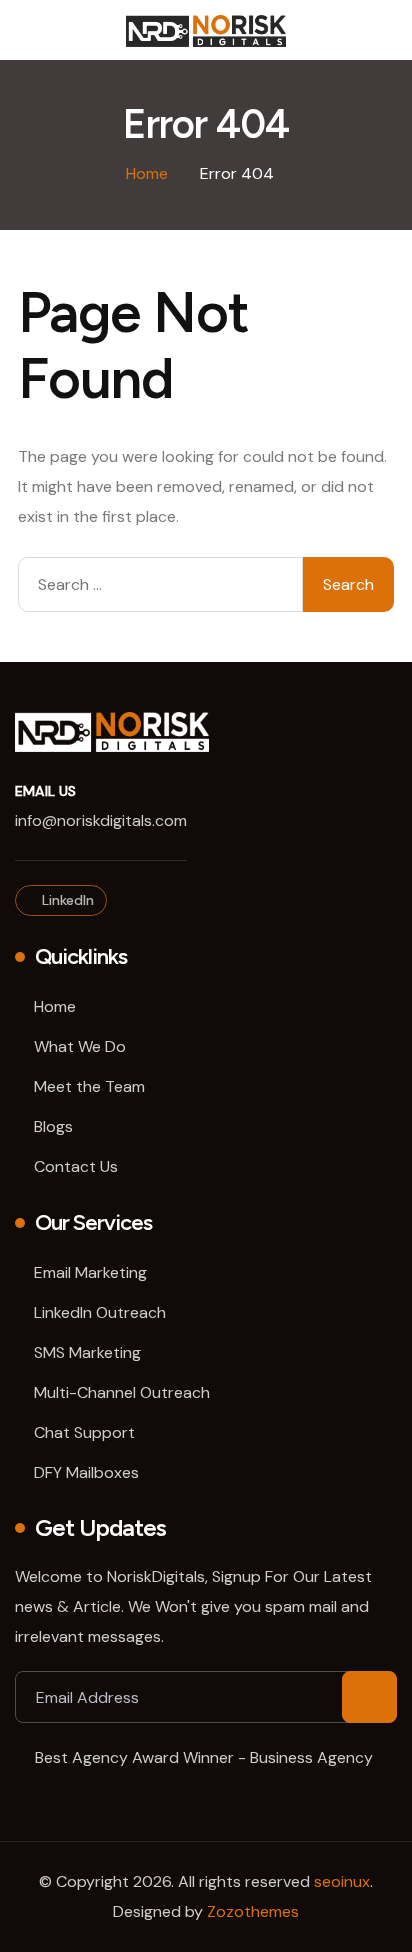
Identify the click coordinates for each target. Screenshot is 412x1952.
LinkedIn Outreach (100, 1312)
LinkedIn (66, 900)
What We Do (80, 1046)
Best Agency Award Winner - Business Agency (204, 1757)
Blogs (53, 1126)
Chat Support (84, 1432)
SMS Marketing (87, 1352)
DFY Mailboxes (86, 1472)
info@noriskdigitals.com (101, 820)
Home (55, 1006)
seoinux (342, 1881)
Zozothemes (253, 1911)
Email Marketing (90, 1272)
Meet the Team (89, 1086)
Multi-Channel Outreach (122, 1392)
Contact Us (76, 1166)
